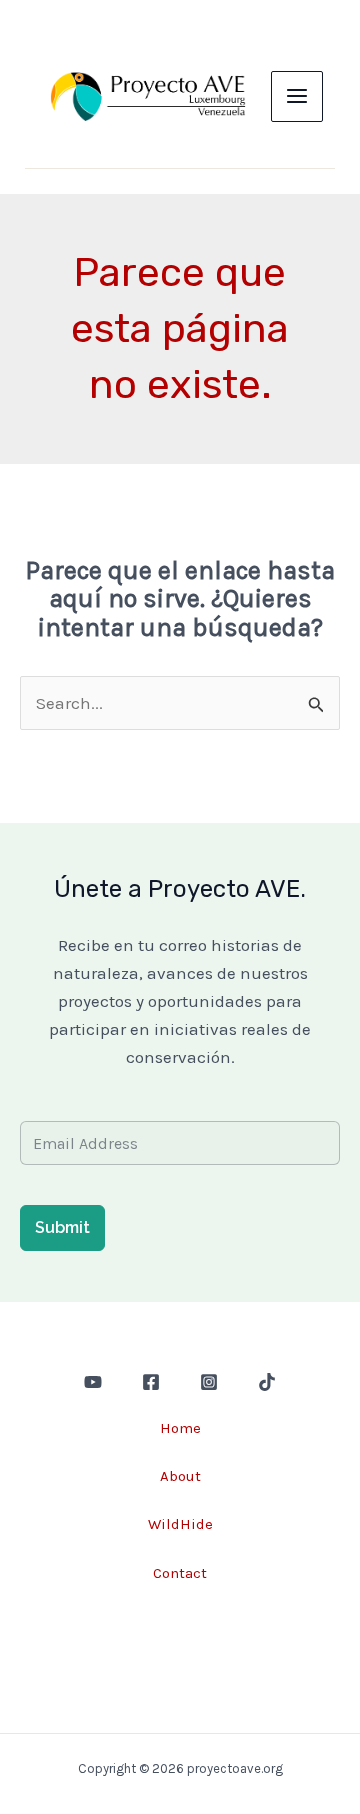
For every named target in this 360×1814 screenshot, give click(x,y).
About (180, 1476)
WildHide (180, 1524)
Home (180, 1428)
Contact (180, 1573)
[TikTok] (267, 1382)
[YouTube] (93, 1382)
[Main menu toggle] (297, 97)
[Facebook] (151, 1382)
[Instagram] (209, 1382)
